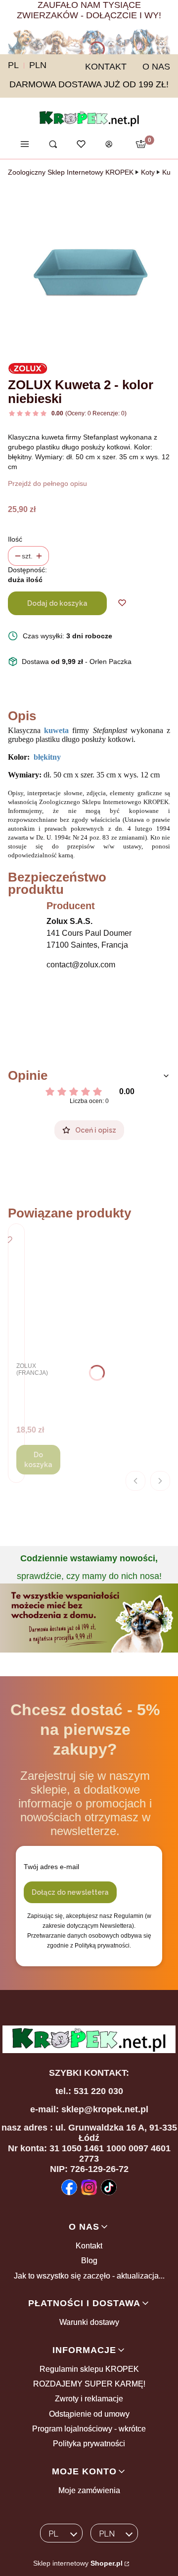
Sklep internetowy (78, 2563)
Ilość (15, 539)
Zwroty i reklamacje (89, 2399)
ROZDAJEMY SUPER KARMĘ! (89, 2384)
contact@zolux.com (81, 965)
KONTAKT (106, 67)
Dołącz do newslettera (70, 1892)
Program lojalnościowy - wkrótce (89, 2429)
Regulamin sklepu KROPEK (89, 2369)
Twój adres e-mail (51, 1867)
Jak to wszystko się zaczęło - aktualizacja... (89, 2276)
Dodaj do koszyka (57, 603)
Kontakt (89, 2246)
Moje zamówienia (89, 2490)
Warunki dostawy (89, 2322)
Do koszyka (38, 1460)
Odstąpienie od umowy (89, 2414)
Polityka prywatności (89, 2444)
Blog (89, 2261)
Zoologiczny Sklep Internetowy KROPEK (71, 172)
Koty (148, 172)
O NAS (156, 67)
